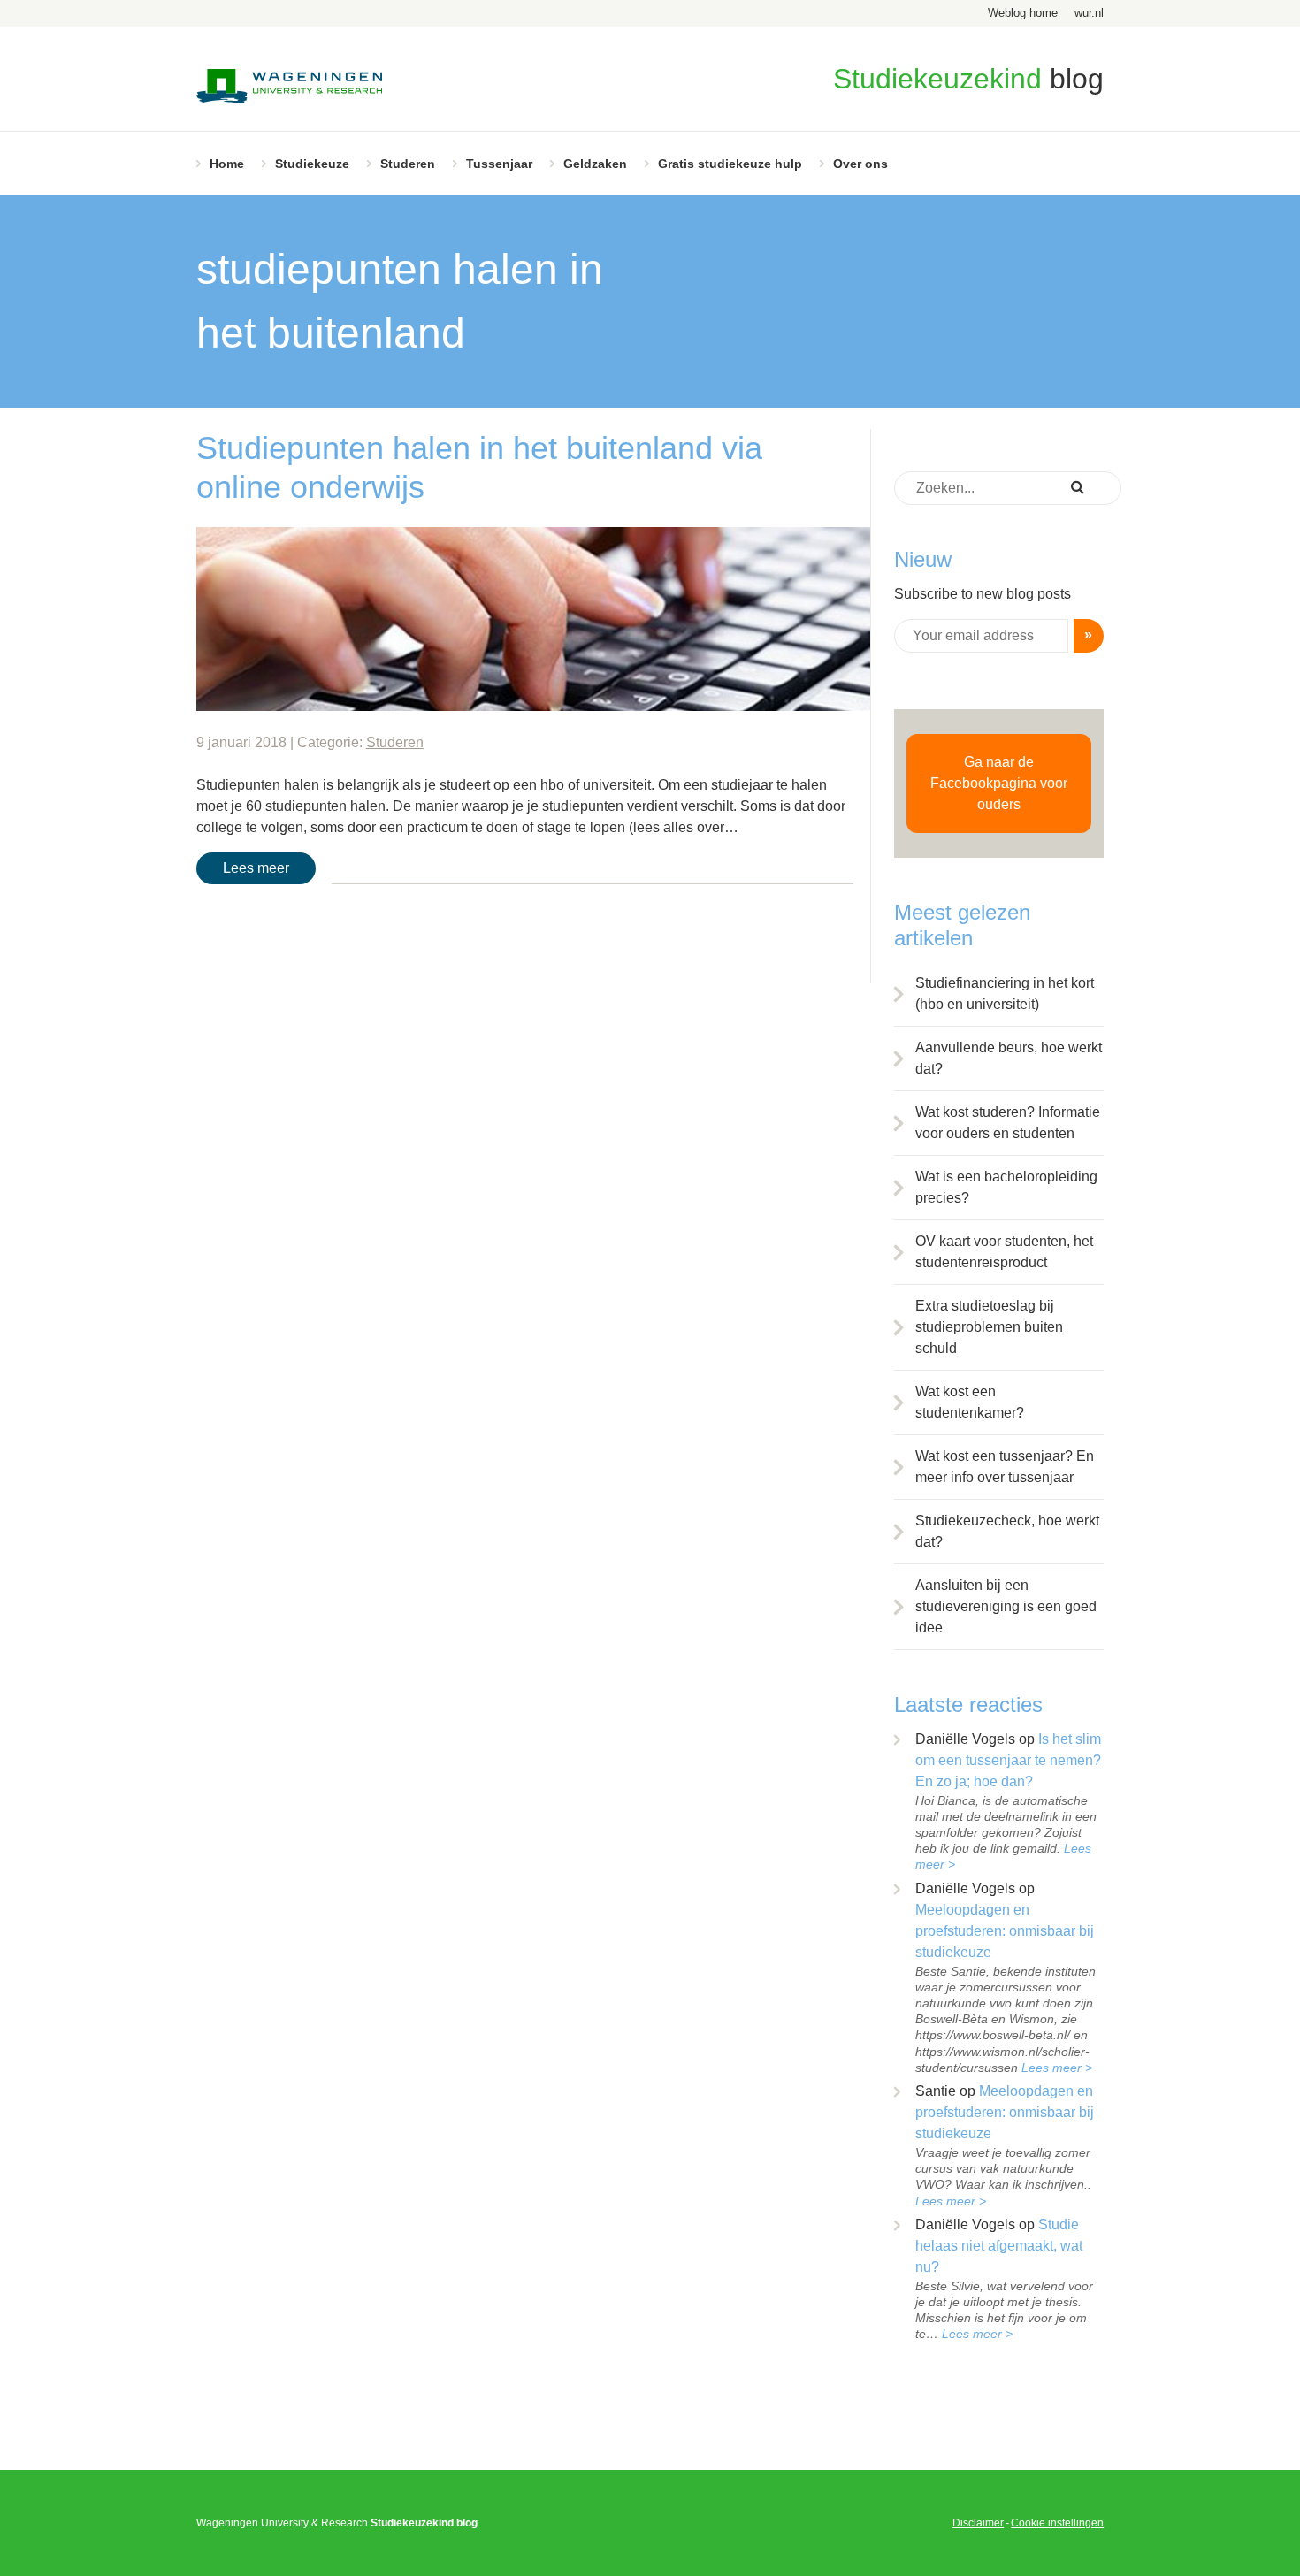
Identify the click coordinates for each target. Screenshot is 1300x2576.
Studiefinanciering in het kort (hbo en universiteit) (1005, 994)
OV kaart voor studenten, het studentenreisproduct (1004, 1252)
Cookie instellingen (1057, 2523)
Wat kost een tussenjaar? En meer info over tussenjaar (1005, 1467)
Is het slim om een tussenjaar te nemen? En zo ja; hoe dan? (1008, 1760)
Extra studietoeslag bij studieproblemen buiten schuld (989, 1327)
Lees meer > (1057, 2068)
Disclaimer (978, 2523)
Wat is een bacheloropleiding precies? (1006, 1187)
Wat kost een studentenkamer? (970, 1402)
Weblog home (1023, 13)
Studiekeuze (312, 164)
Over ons (860, 164)
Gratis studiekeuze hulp (730, 164)
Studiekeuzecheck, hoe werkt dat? (1007, 1531)
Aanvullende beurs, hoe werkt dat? (1009, 1058)
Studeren (408, 164)
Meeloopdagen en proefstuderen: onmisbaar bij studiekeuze (1005, 1931)
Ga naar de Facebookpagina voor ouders (999, 783)
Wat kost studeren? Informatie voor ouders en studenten (1008, 1123)
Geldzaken (595, 164)
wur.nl (1089, 13)
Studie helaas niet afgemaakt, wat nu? (999, 2246)
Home (227, 164)
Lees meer (256, 868)
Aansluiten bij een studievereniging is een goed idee (1006, 1606)
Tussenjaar (499, 164)
